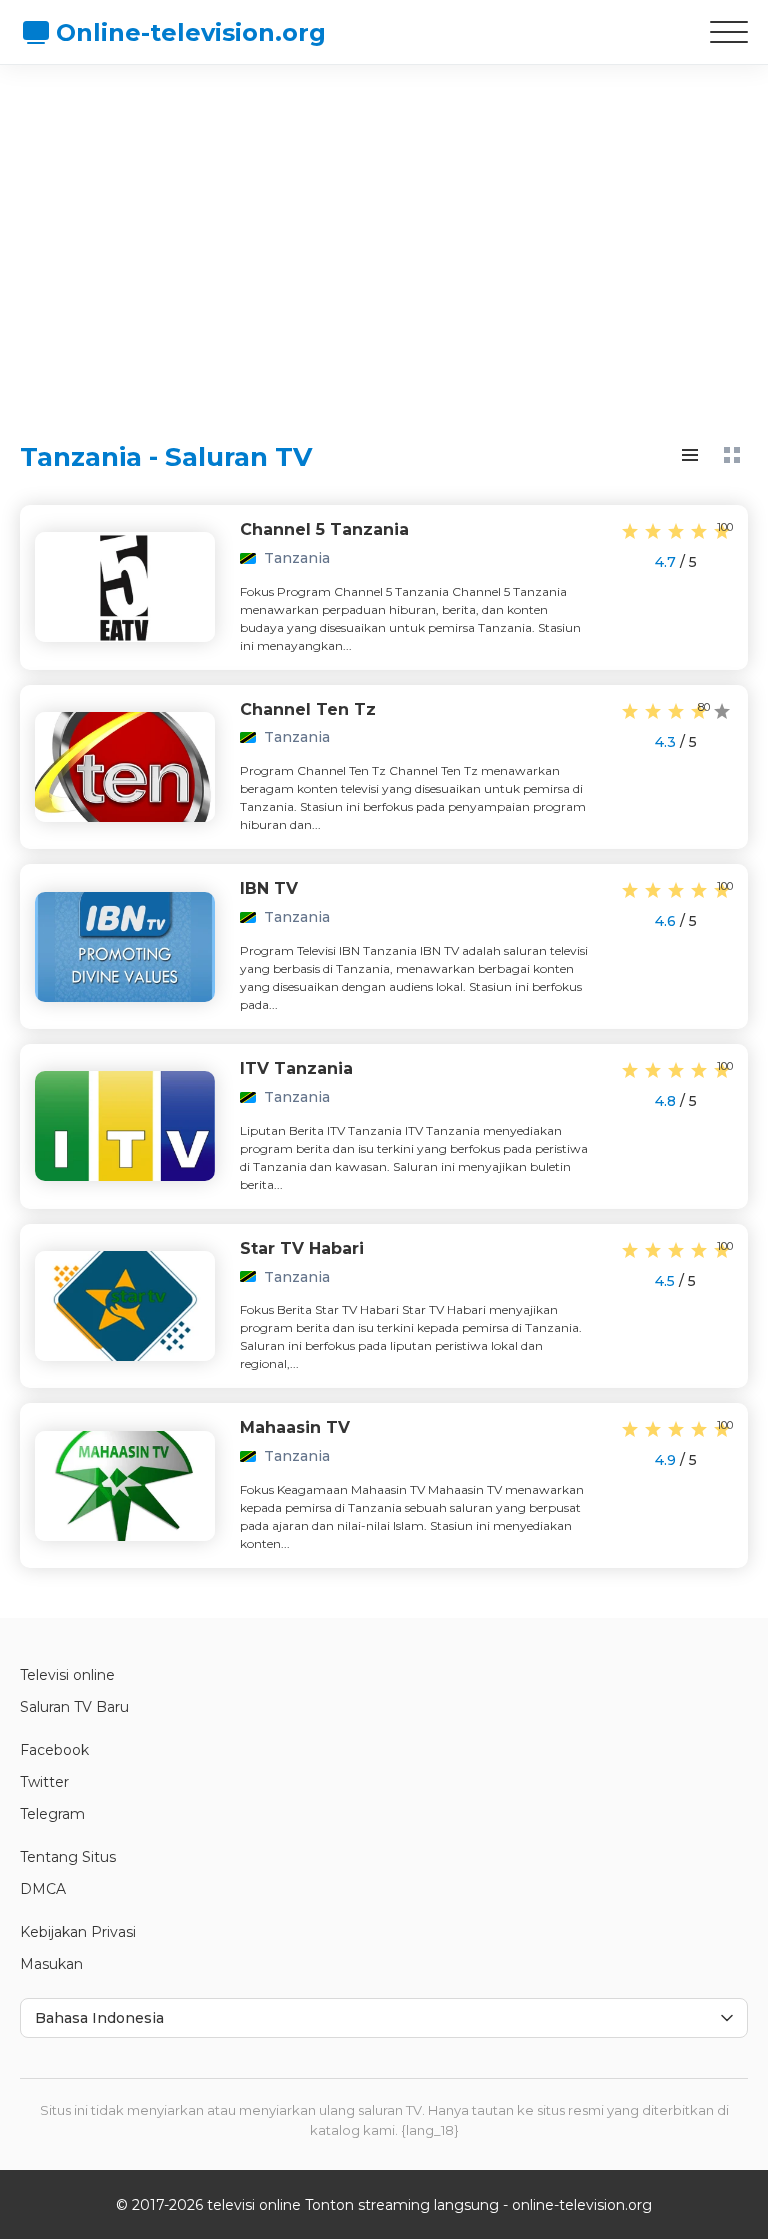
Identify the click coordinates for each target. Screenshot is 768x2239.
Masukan (51, 1964)
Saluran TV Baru (74, 1707)
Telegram (52, 1814)
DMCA (43, 1889)
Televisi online (67, 1675)
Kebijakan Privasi (78, 1932)
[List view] (690, 455)
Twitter (44, 1782)
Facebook (54, 1750)
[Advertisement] (384, 235)
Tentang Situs (68, 1857)
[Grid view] (732, 455)
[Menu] (729, 32)
